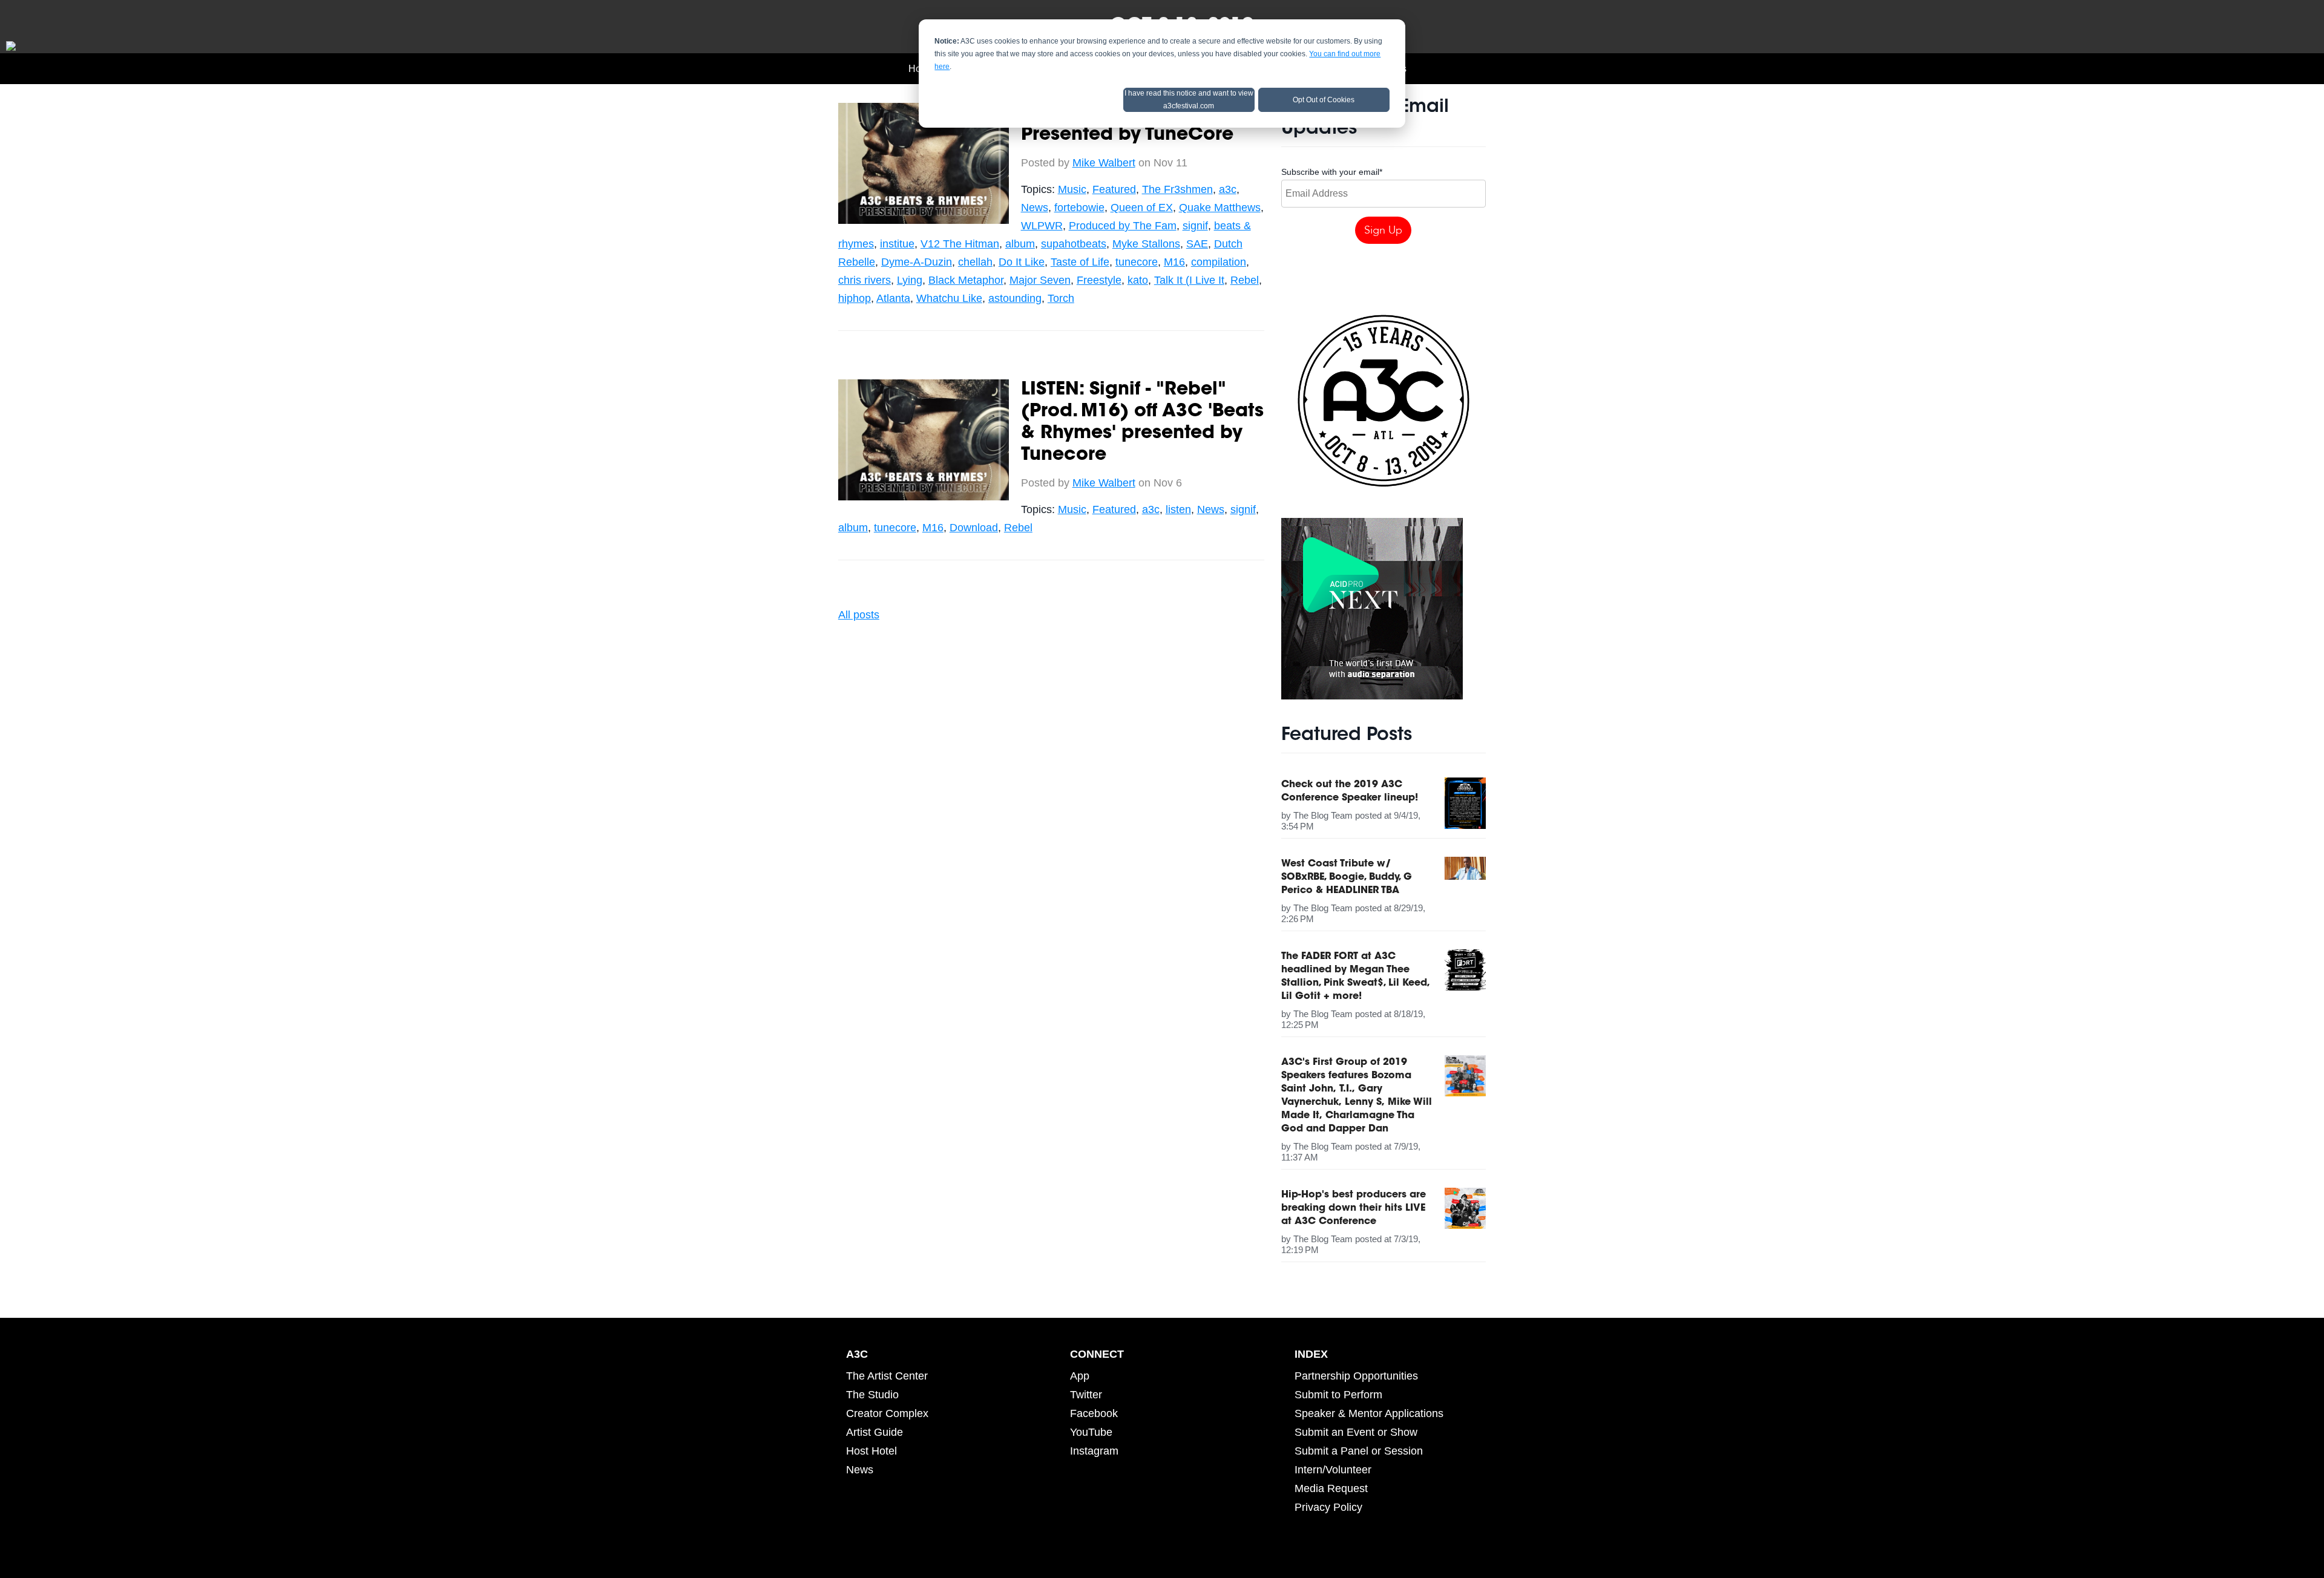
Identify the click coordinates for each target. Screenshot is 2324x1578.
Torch (1061, 298)
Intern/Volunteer (1333, 1470)
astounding (1015, 298)
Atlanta (893, 298)
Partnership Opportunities (1356, 1376)
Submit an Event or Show (1356, 1432)
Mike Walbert (1104, 163)
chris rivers (865, 280)
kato (1138, 280)
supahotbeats (1074, 244)
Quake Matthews (1220, 208)
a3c (1228, 189)
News (1035, 208)
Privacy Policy (1328, 1507)
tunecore (1137, 262)
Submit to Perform (1338, 1395)
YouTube (1091, 1432)
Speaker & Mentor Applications (1369, 1413)
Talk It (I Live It (1189, 280)
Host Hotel (871, 1451)
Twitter (1086, 1395)
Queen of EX (1142, 208)
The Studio (872, 1395)
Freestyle (1099, 280)
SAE (1197, 244)
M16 (1174, 262)
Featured (1114, 189)
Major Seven (1040, 280)
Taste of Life (1080, 262)
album (1020, 244)
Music (1072, 189)
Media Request (1331, 1488)
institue (897, 244)
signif (1195, 226)
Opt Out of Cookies (1324, 100)
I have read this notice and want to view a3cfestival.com (1189, 100)
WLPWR (1042, 226)
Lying (910, 280)
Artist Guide (875, 1432)
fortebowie (1079, 208)
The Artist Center (887, 1376)
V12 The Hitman (960, 244)
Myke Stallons (1146, 244)
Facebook (1094, 1413)
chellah (975, 262)
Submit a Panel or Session (1359, 1451)
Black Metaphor (966, 280)
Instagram (1094, 1451)
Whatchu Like (949, 298)
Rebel (1245, 280)
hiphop (855, 298)
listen (1178, 509)
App (1080, 1376)
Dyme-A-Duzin (917, 262)
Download (974, 528)
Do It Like (1022, 262)
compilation (1219, 262)
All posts (859, 615)
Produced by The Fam (1123, 226)
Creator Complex (887, 1413)
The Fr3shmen (1177, 189)
